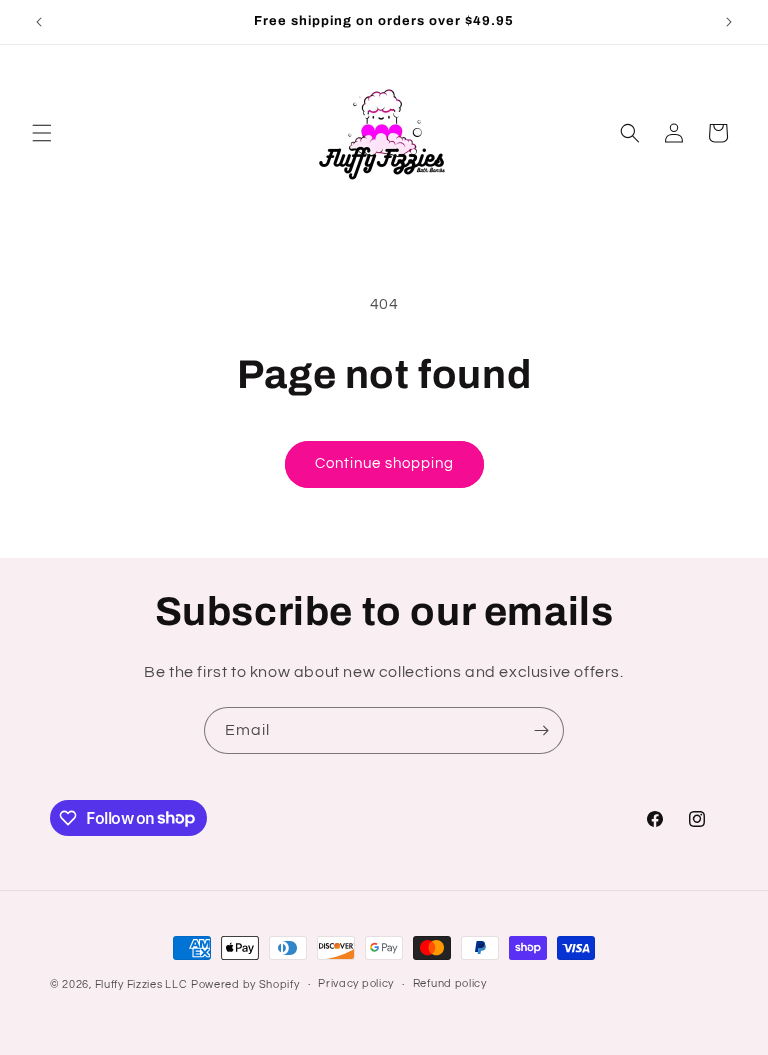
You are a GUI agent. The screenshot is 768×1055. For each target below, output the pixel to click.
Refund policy (450, 983)
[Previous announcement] (39, 22)
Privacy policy (356, 983)
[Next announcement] (729, 22)
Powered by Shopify (245, 984)
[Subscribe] (541, 730)
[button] (42, 133)
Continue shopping (384, 463)
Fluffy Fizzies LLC (141, 984)
